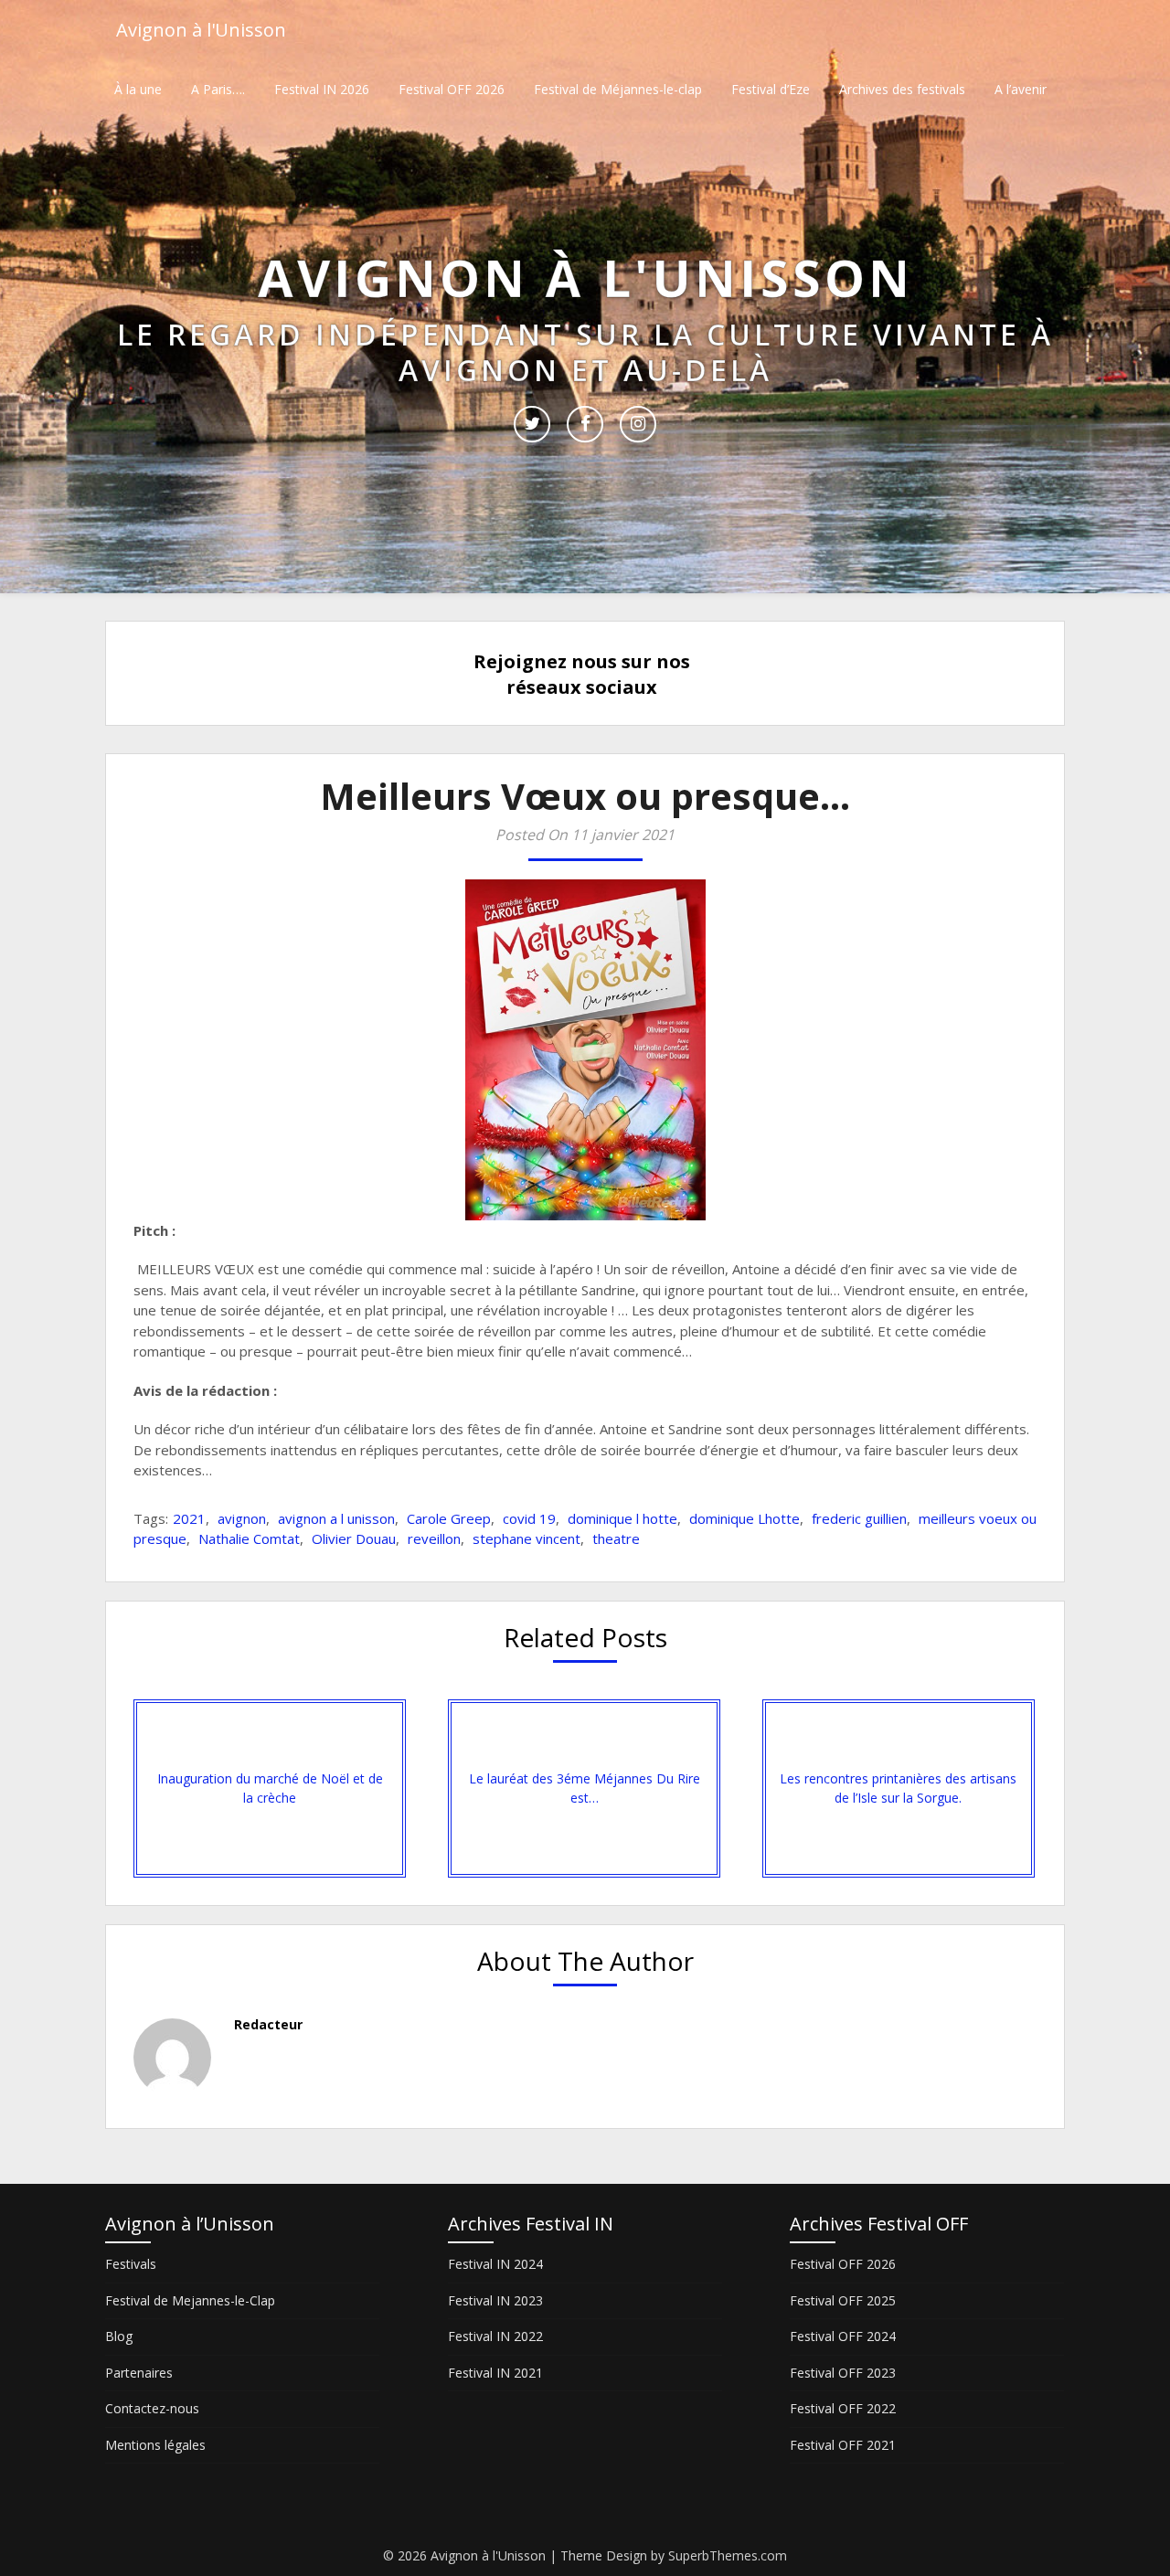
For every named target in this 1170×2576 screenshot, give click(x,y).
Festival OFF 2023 (843, 2373)
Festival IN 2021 (495, 2373)
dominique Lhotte (745, 1518)
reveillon (434, 1538)
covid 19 (529, 1518)
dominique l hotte (622, 1518)
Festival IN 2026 (322, 89)
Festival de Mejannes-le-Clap (190, 2300)
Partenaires (139, 2373)
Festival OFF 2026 (452, 89)
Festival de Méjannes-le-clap (618, 89)
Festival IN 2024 (495, 2264)
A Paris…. (218, 89)
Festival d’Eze (771, 89)
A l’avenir (1021, 89)
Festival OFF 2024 (843, 2336)
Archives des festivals (902, 89)
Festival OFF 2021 (843, 2445)
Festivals (131, 2264)
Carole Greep (449, 1518)
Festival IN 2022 (495, 2336)
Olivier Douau (354, 1538)
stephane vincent (526, 1538)
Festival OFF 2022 (843, 2408)
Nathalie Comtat (249, 1538)
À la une (138, 89)
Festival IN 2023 (495, 2300)
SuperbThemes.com (728, 2555)
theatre (616, 1538)
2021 (189, 1518)
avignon (242, 1518)
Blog (119, 2336)
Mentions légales (155, 2445)
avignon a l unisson (336, 1518)
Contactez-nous (152, 2408)
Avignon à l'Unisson (201, 30)
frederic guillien (859, 1518)
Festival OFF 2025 (843, 2300)
